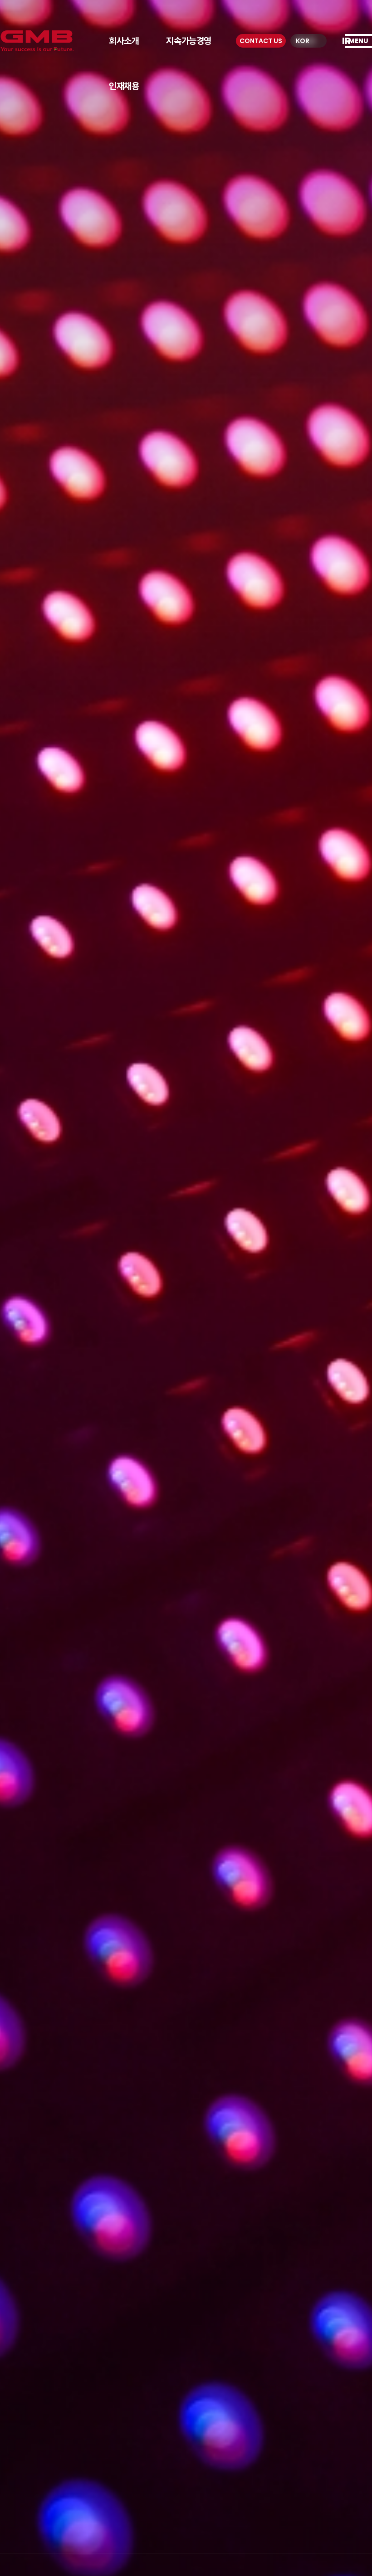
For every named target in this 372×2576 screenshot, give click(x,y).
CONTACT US (261, 41)
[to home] (37, 41)
